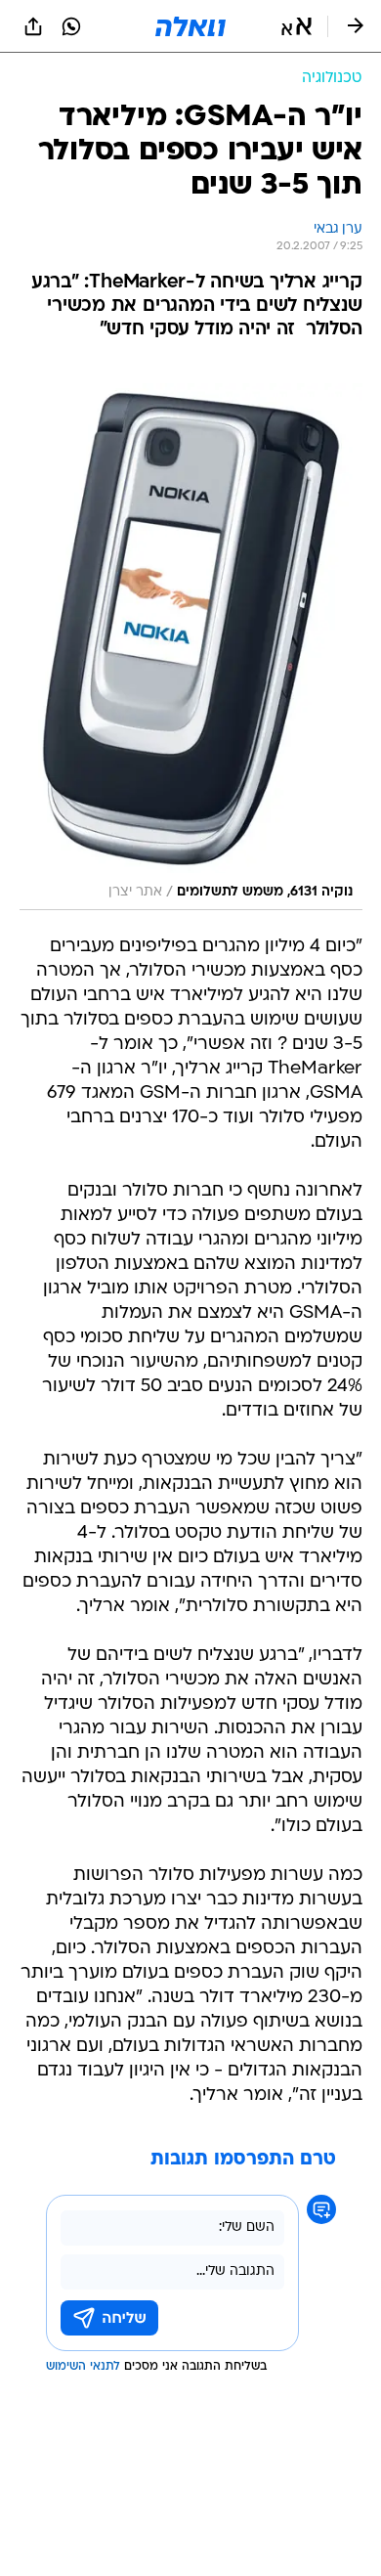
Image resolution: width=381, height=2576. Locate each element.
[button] (296, 26)
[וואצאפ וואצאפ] (71, 26)
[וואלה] (190, 26)
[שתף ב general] (33, 26)
